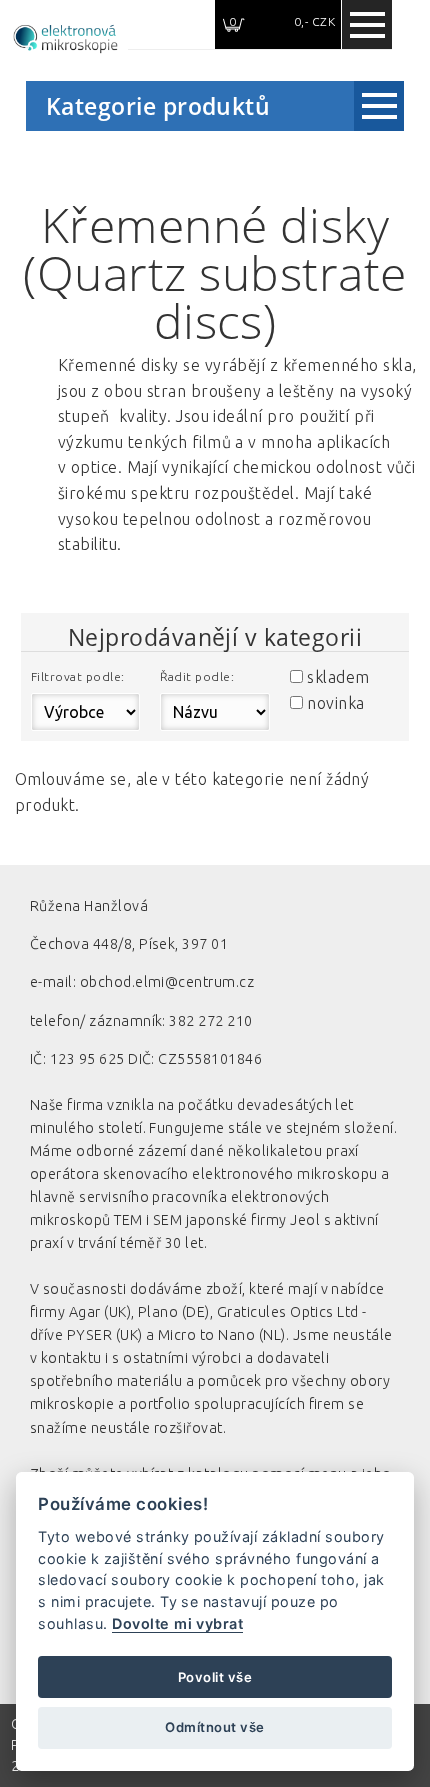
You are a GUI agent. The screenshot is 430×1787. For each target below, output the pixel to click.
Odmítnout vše (214, 1727)
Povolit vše (215, 1677)
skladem (338, 677)
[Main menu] (367, 25)
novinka (335, 703)
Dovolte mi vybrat (177, 1623)
